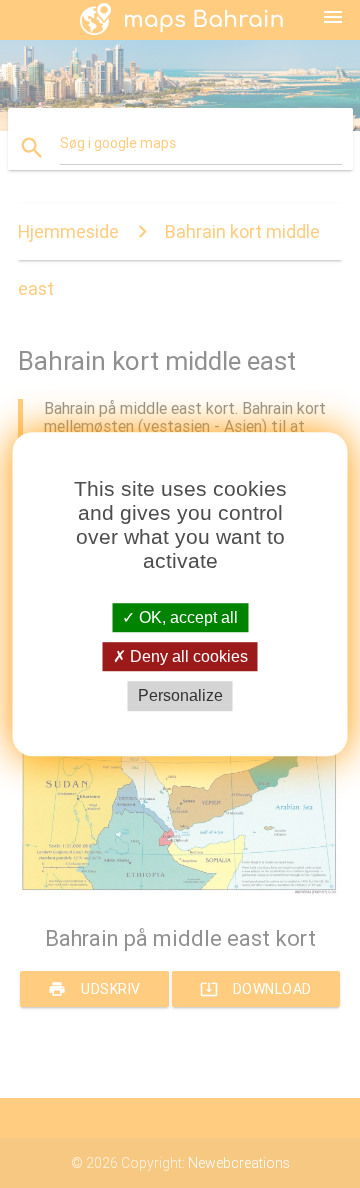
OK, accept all (186, 617)
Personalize (180, 696)
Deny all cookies (187, 656)
